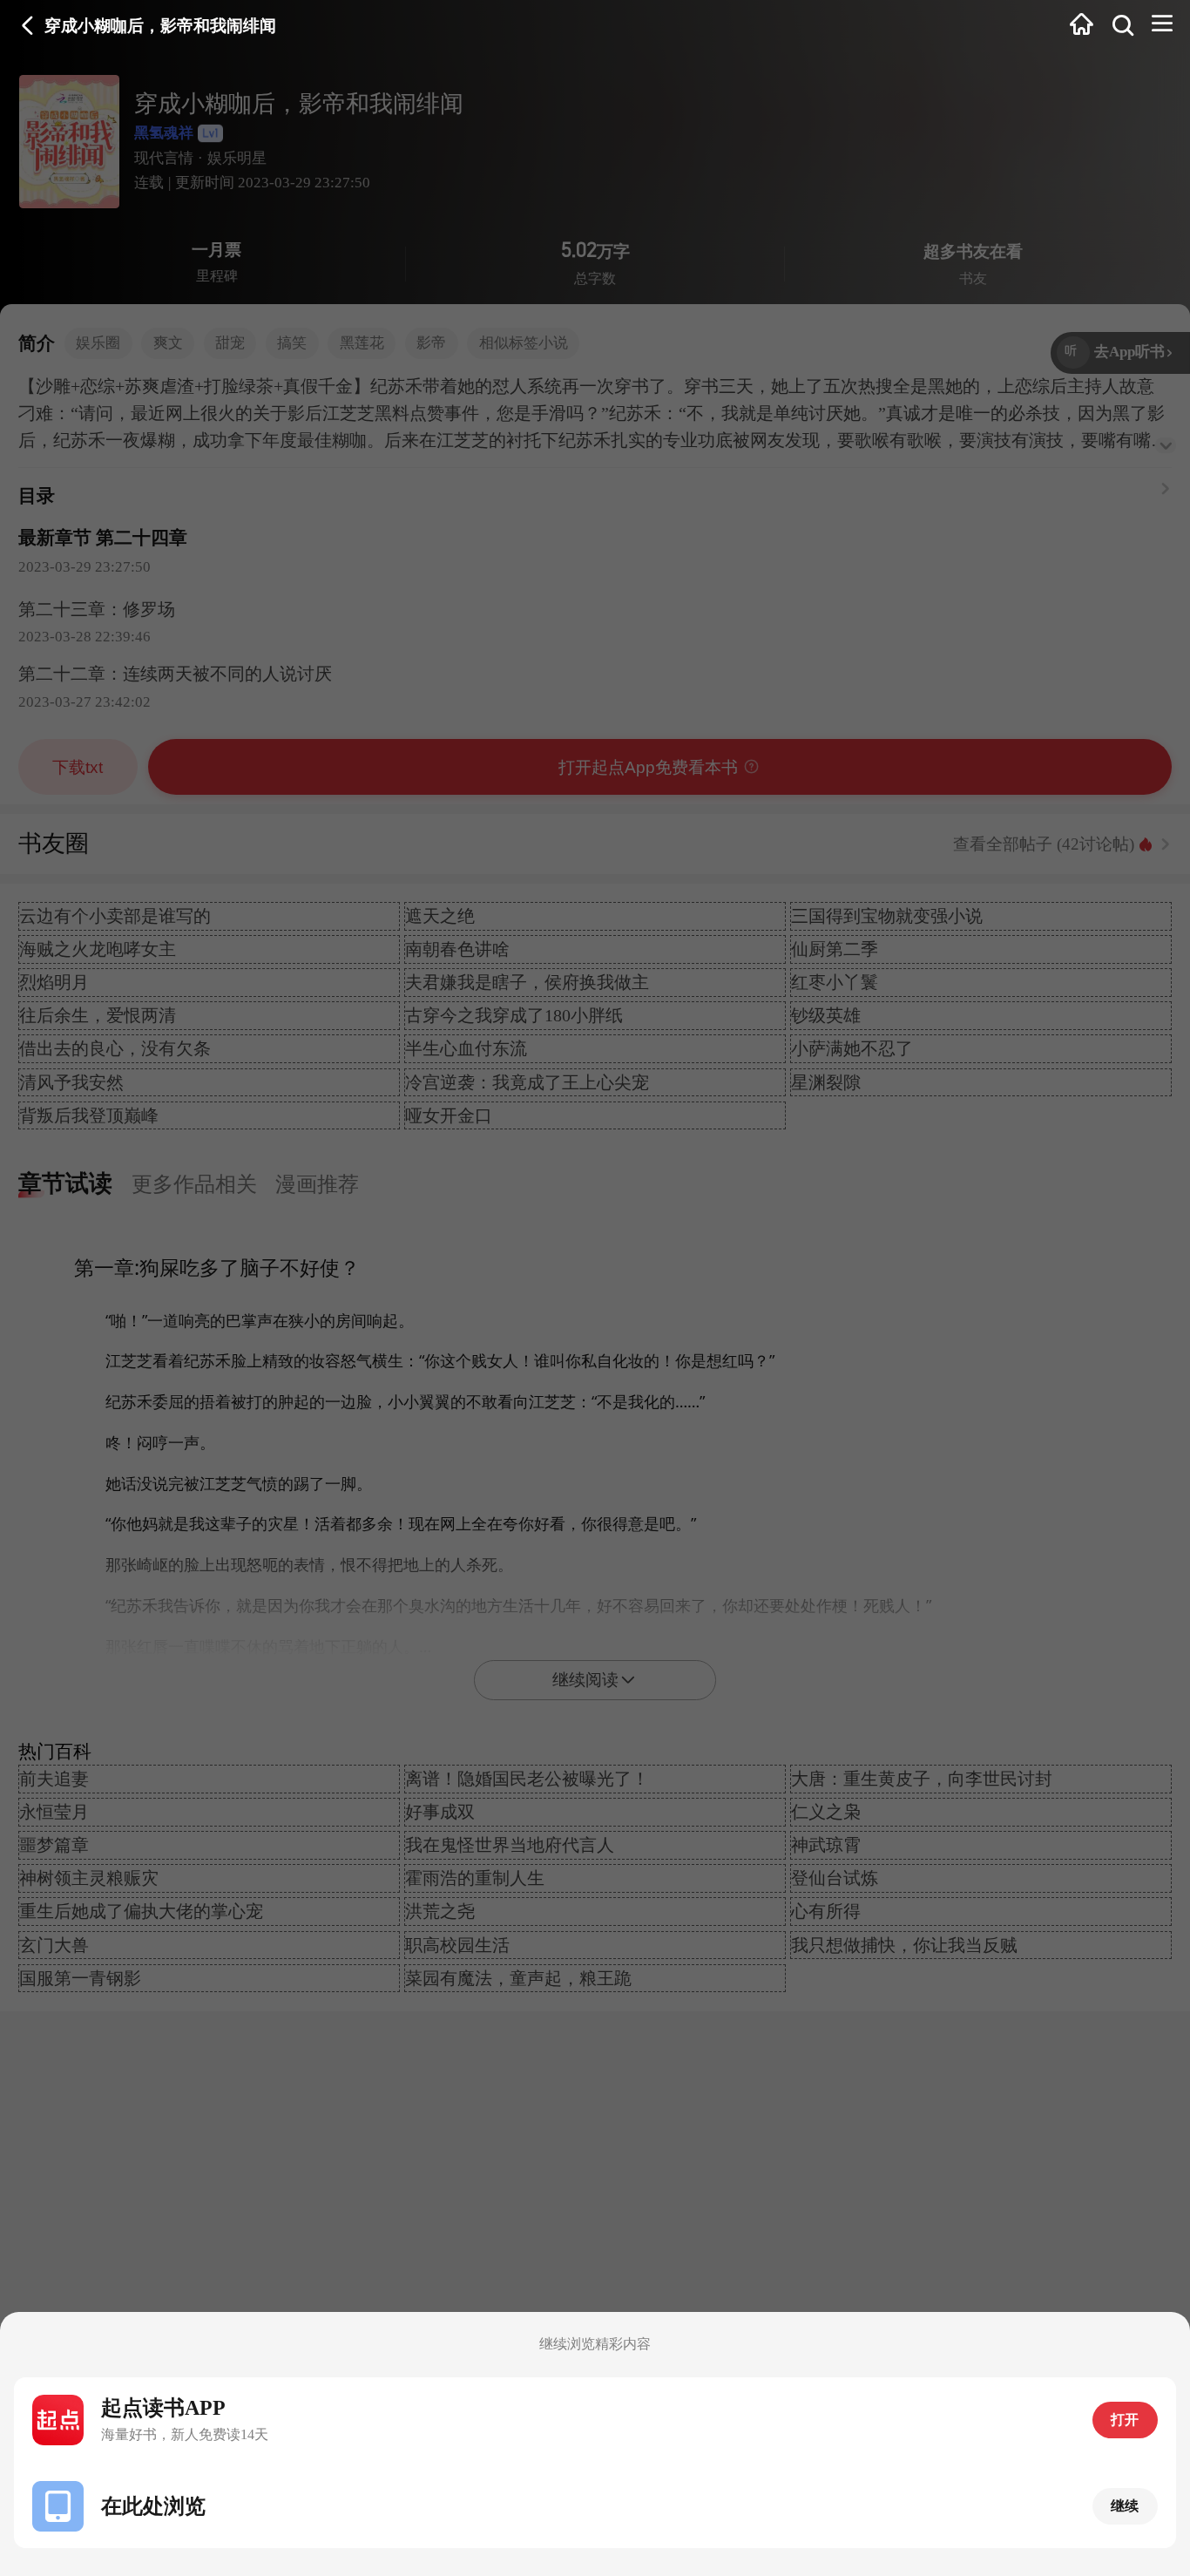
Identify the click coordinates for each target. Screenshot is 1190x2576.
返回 (28, 25)
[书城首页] (1081, 25)
